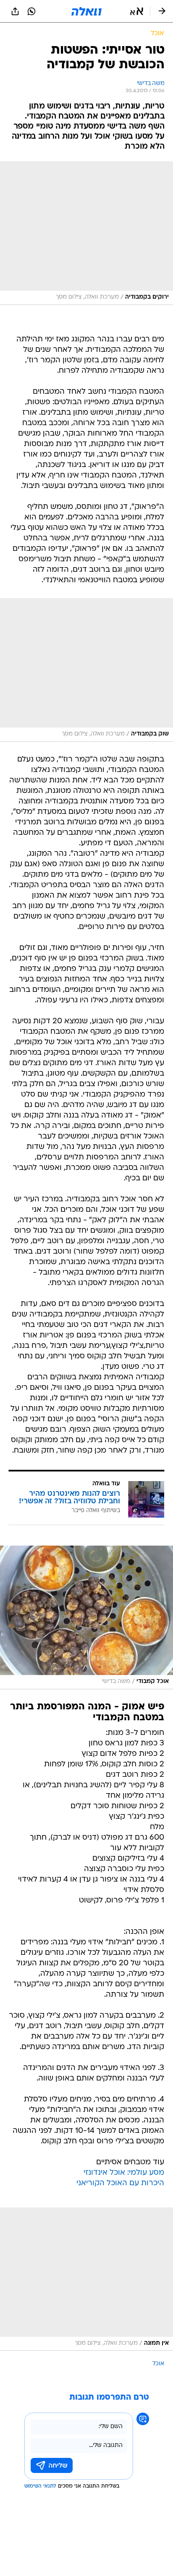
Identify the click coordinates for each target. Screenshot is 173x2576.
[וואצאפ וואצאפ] (31, 11)
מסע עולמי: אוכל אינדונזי (124, 2173)
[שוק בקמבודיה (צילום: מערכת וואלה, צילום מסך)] (86, 670)
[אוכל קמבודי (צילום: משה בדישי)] (86, 1617)
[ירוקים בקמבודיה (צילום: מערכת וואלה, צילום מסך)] (86, 233)
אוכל (158, 2364)
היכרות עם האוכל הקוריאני (120, 2183)
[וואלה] (86, 11)
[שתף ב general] (15, 11)
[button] (137, 11)
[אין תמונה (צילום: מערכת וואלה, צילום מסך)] (86, 2279)
